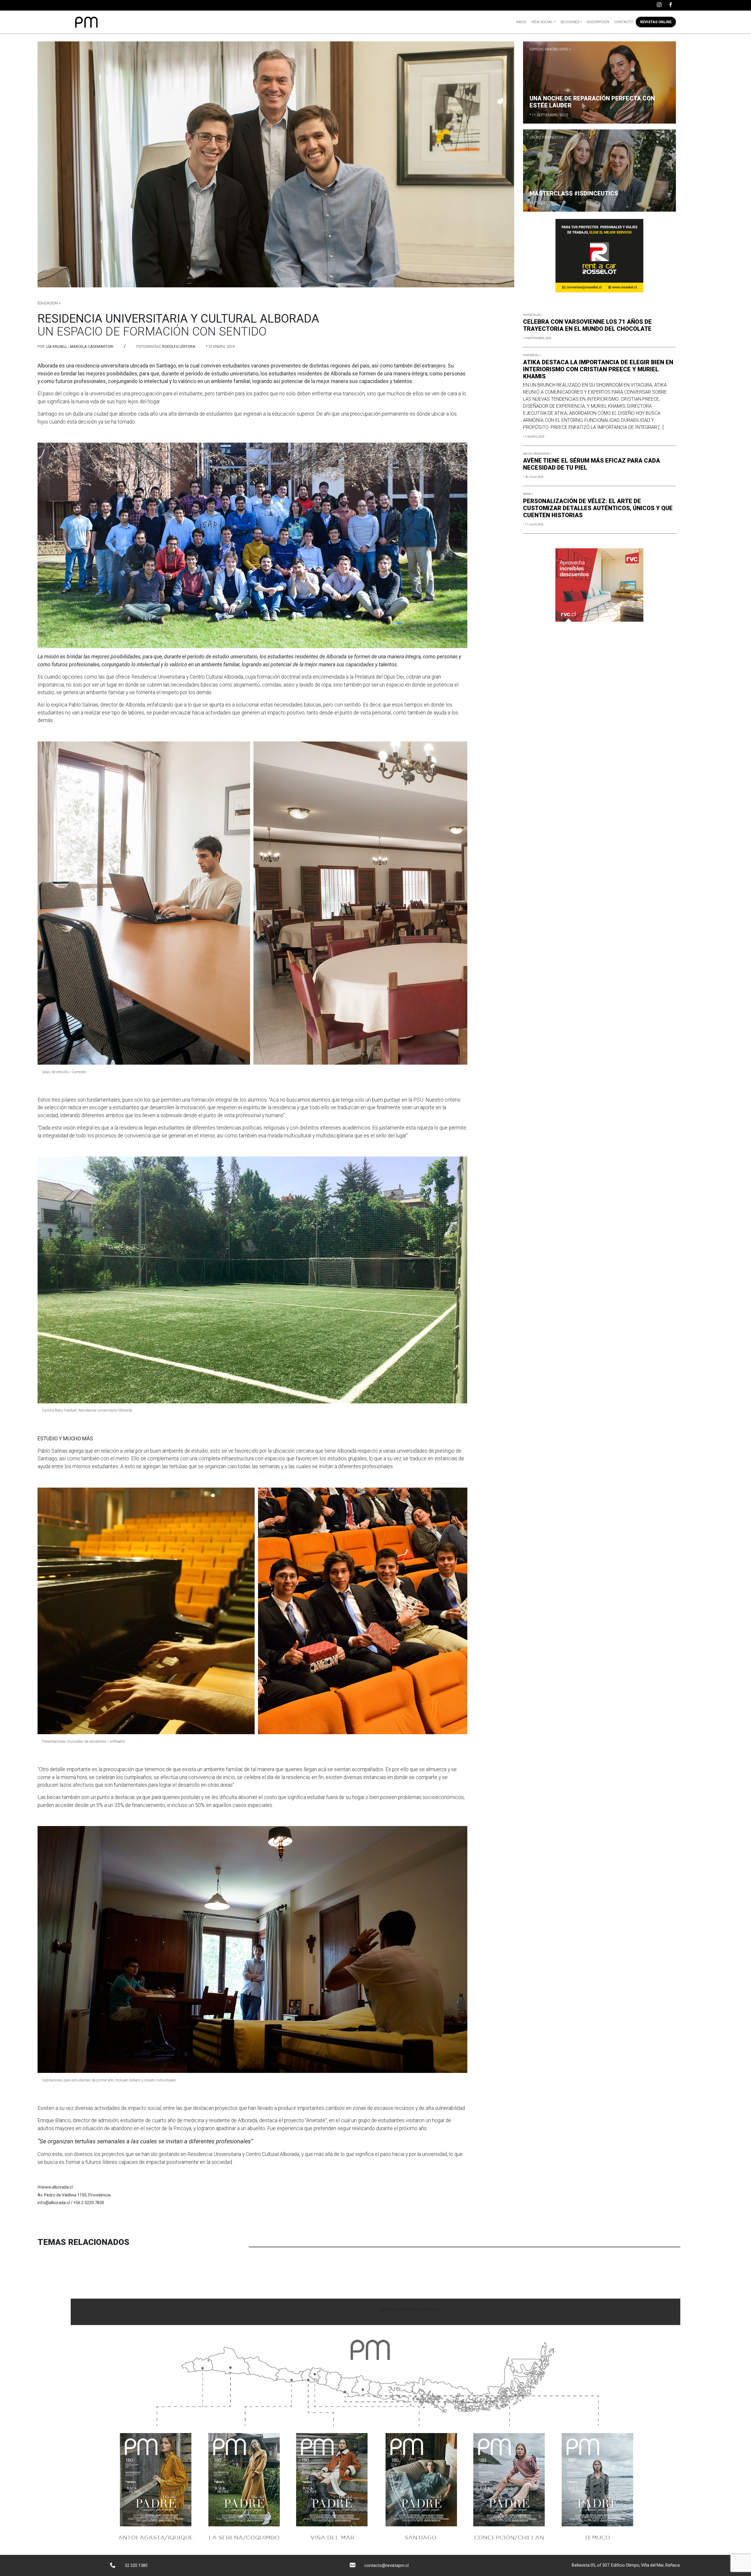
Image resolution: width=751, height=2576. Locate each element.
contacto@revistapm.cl (387, 2565)
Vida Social (542, 22)
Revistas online (656, 22)
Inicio (521, 22)
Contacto (624, 22)
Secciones (570, 22)
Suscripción (598, 22)
